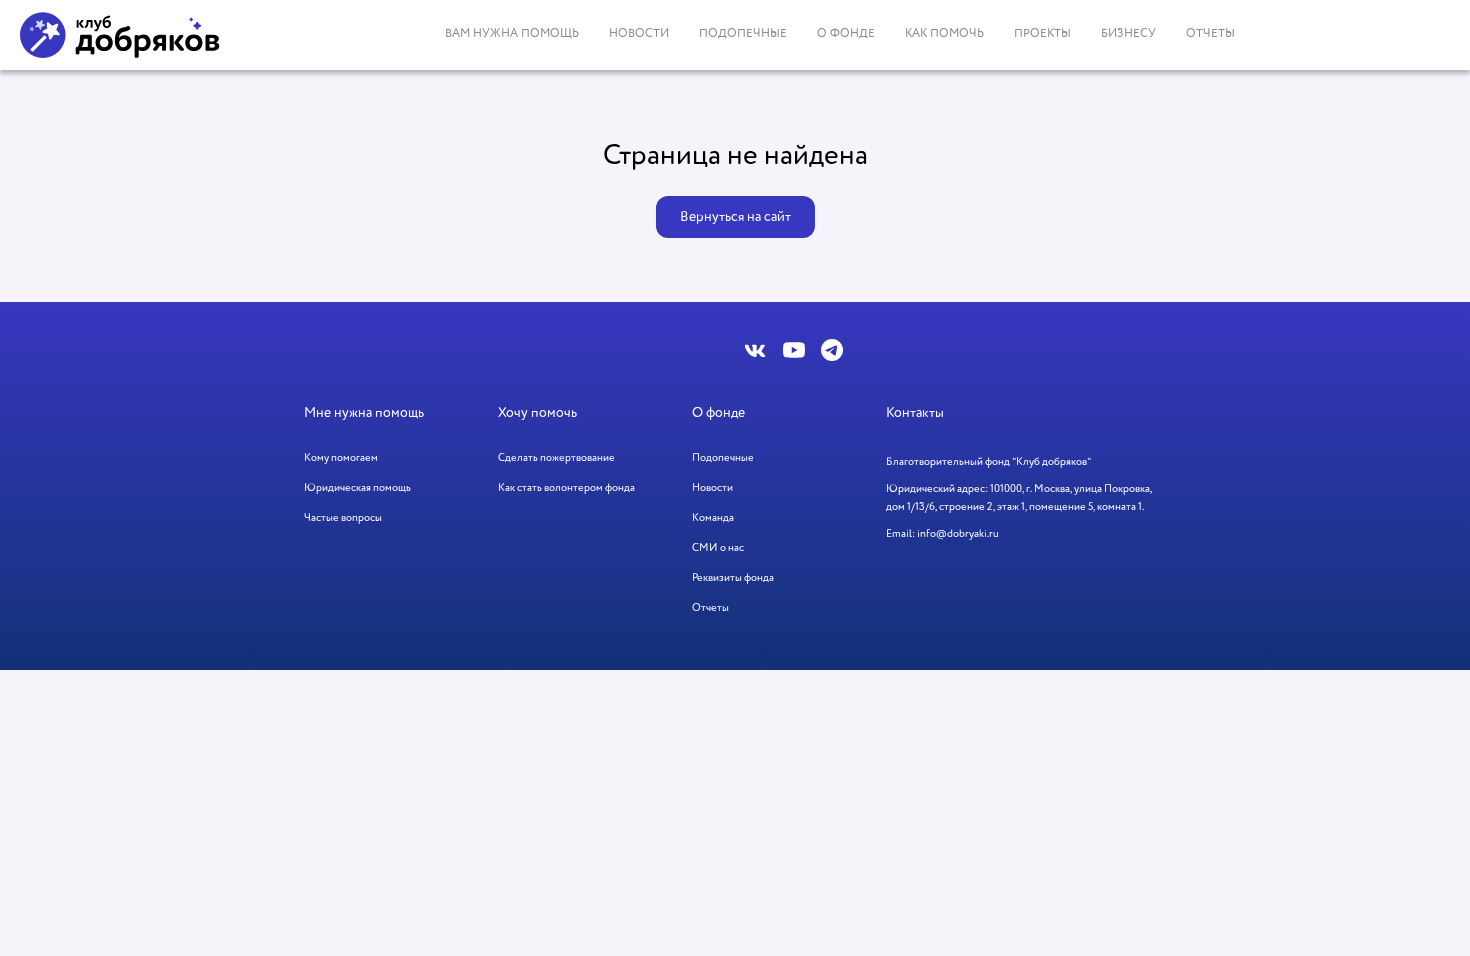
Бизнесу (1128, 34)
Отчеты (1210, 34)
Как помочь (944, 34)
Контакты (915, 413)
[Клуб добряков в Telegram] (832, 350)
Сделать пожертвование (556, 458)
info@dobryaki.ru (958, 534)
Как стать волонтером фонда (566, 488)
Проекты (1042, 34)
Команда (713, 518)
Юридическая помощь (357, 488)
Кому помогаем (341, 458)
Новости (639, 34)
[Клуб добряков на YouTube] (794, 350)
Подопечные (743, 34)
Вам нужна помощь (512, 34)
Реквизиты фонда (733, 578)
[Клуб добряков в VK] (756, 350)
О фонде (846, 34)
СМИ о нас (718, 548)
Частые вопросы (343, 518)
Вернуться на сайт (735, 217)
